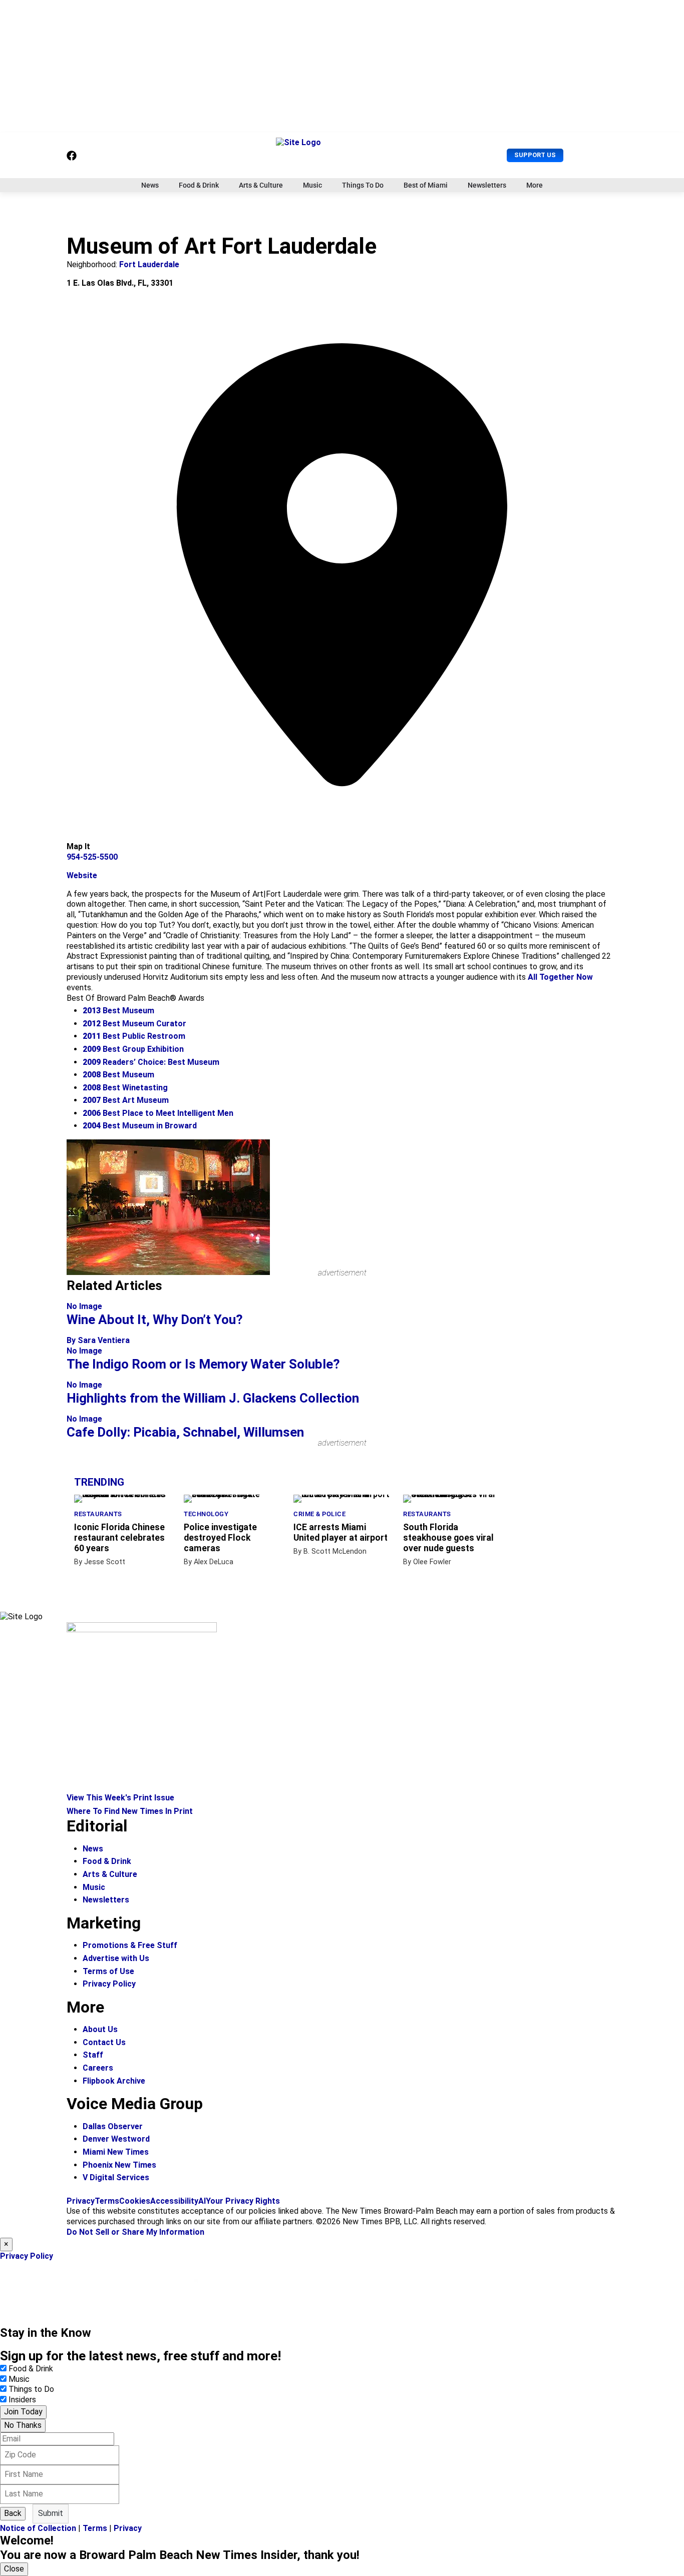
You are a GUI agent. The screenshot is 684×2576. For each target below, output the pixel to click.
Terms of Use (108, 1971)
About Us (100, 2029)
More (535, 185)
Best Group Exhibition (133, 1049)
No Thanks (23, 2425)
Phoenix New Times (119, 2165)
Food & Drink (199, 185)
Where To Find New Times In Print (130, 1811)
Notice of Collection (38, 2528)
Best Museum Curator (134, 1024)
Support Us (535, 155)
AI (202, 2201)
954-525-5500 (92, 857)
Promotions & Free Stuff (130, 1945)
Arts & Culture (261, 185)
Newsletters (487, 185)
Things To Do (363, 185)
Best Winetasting (125, 1088)
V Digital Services (116, 2177)
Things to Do (31, 2389)
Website (82, 875)
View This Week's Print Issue (120, 1798)
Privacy (81, 2201)
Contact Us (104, 2042)
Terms (107, 2201)
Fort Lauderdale (149, 264)
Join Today (23, 2412)
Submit (51, 2513)
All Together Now (560, 977)
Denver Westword (116, 2139)
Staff (93, 2055)
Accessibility (174, 2201)
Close (14, 2569)
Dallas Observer (113, 2126)
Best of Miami (426, 185)
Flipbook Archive (114, 2081)
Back (13, 2513)
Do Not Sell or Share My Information (135, 2232)
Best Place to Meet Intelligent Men (158, 1113)
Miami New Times (116, 2152)
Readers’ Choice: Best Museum (151, 1062)
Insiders (22, 2400)
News (150, 185)
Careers (98, 2068)
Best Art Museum (126, 1100)
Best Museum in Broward (140, 1126)
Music (312, 185)
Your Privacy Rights (243, 2201)
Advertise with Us (116, 1958)
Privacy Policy (109, 1984)
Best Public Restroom (134, 1036)
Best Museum (118, 1011)
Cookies (135, 2201)
